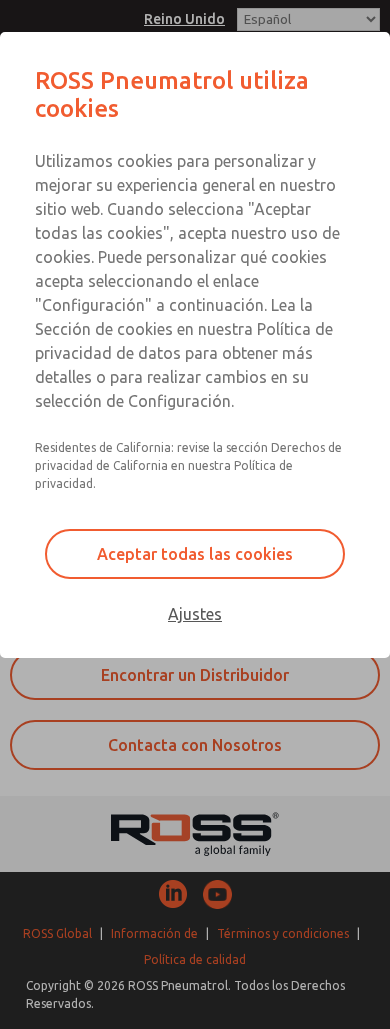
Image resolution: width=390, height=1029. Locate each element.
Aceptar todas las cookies (195, 554)
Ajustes (195, 614)
